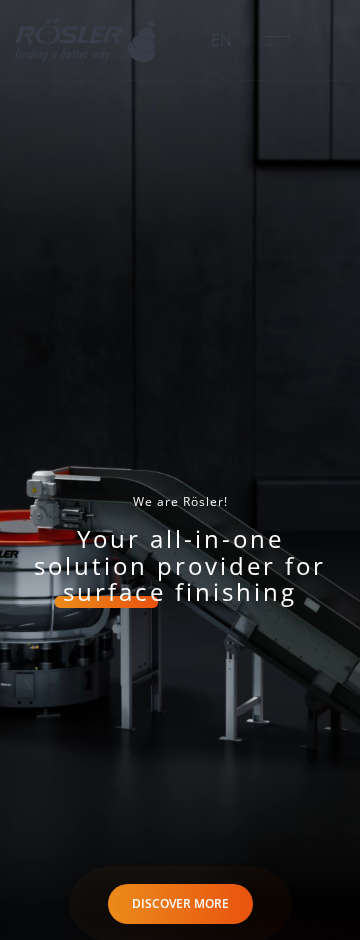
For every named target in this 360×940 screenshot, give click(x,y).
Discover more (180, 903)
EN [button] (221, 40)
